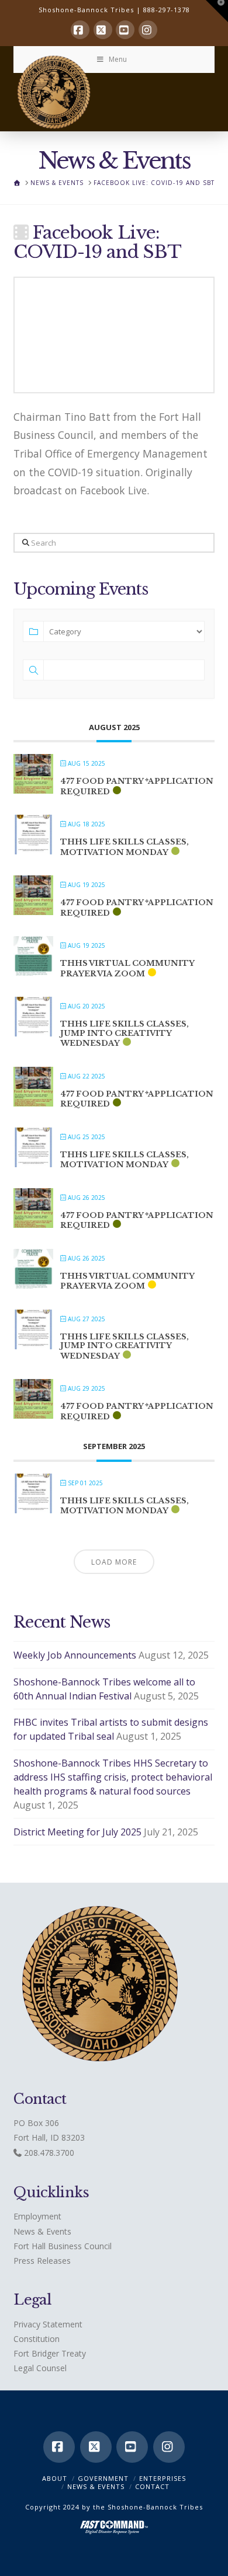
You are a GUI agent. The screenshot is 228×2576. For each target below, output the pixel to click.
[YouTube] (125, 30)
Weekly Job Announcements (75, 1655)
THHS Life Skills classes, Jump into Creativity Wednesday (125, 1034)
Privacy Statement (48, 2324)
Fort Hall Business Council (63, 2246)
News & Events (42, 2231)
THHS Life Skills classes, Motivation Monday (125, 847)
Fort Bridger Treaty (50, 2353)
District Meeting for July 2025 (77, 1832)
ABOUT (55, 2478)
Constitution (37, 2339)
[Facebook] (80, 30)
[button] (217, 11)
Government (103, 2478)
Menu (118, 59)
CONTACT (152, 2486)
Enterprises (163, 2478)
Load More (114, 1562)
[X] (103, 30)
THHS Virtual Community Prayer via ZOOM (127, 968)
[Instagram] (148, 30)
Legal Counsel (40, 2368)
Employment (37, 2216)
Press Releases (42, 2261)
